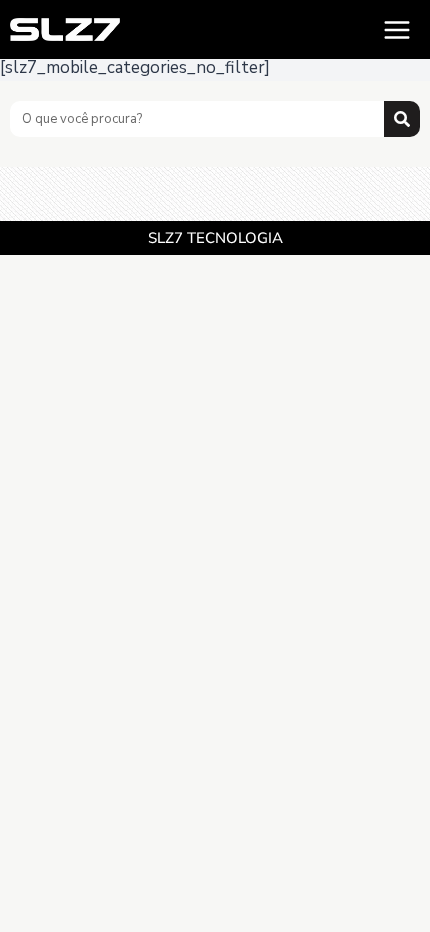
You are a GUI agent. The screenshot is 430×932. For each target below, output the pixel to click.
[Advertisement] (215, 192)
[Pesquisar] (402, 119)
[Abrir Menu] (396, 29)
